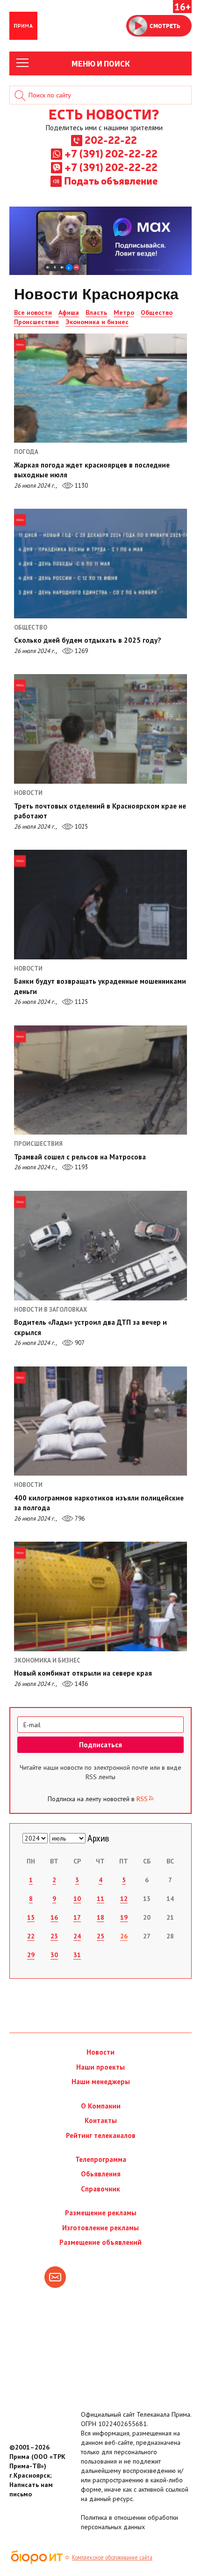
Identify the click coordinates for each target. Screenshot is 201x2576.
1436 (81, 1684)
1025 (81, 827)
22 (31, 1936)
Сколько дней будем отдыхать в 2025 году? (88, 640)
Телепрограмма (101, 2159)
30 (54, 1955)
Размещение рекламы (101, 2213)
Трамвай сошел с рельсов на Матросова (80, 1157)
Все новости (33, 312)
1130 (81, 486)
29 (31, 1955)
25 (100, 1936)
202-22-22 (111, 140)
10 (77, 1899)
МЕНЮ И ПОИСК (101, 63)
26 (124, 1936)
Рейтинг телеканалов (101, 2135)
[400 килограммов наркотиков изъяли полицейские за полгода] (100, 1421)
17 (77, 1917)
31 (77, 1955)
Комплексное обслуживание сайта (112, 2557)
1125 (81, 1002)
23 (54, 1936)
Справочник (100, 2189)
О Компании (101, 2106)
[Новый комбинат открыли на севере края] (100, 1596)
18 (100, 1917)
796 (79, 1518)
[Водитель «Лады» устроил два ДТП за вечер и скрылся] (100, 1246)
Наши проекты (100, 2067)
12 (124, 1899)
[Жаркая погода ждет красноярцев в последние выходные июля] (100, 388)
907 (79, 1343)
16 (54, 1917)
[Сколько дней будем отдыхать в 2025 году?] (100, 564)
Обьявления (101, 2174)
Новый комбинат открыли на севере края (83, 1673)
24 (77, 1936)
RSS (142, 1799)
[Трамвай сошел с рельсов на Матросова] (100, 1080)
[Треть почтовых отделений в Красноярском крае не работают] (100, 729)
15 (31, 1917)
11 (100, 1899)
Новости (100, 2052)
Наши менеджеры (101, 2082)
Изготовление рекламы (100, 2228)
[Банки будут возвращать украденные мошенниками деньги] (100, 905)
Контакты (101, 2120)
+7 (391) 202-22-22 (111, 153)
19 (124, 1917)
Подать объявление (111, 180)
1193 (81, 1167)
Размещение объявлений (100, 2242)
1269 (81, 651)
